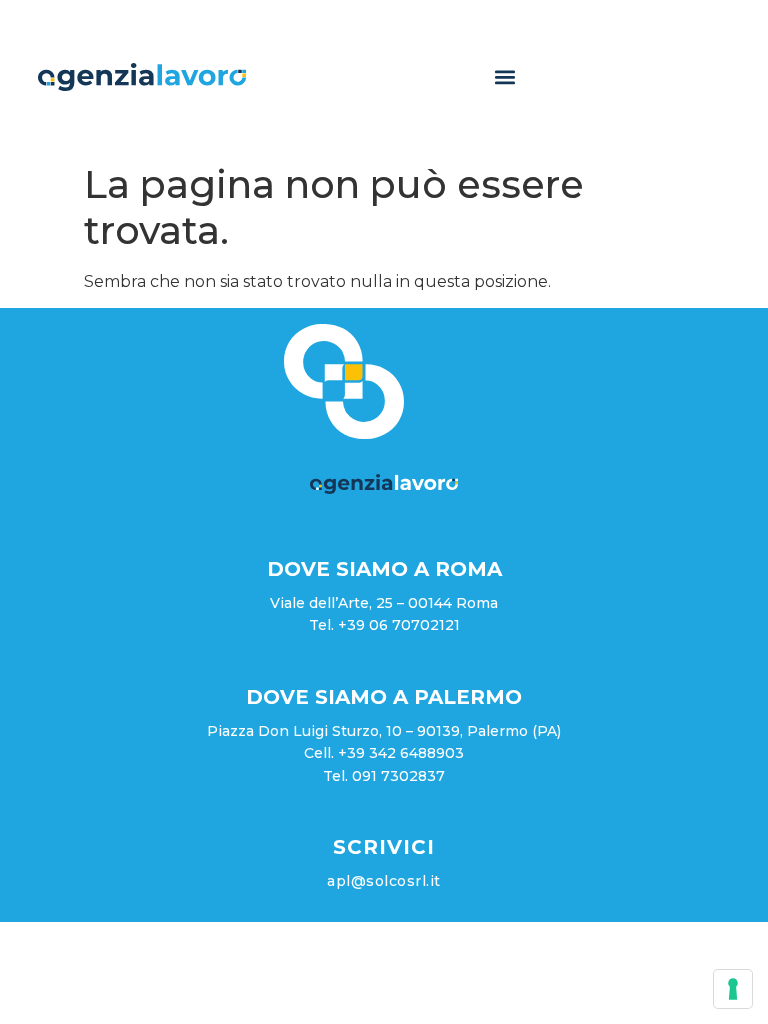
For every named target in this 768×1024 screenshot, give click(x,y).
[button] (504, 76)
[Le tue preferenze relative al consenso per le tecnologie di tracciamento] (733, 989)
